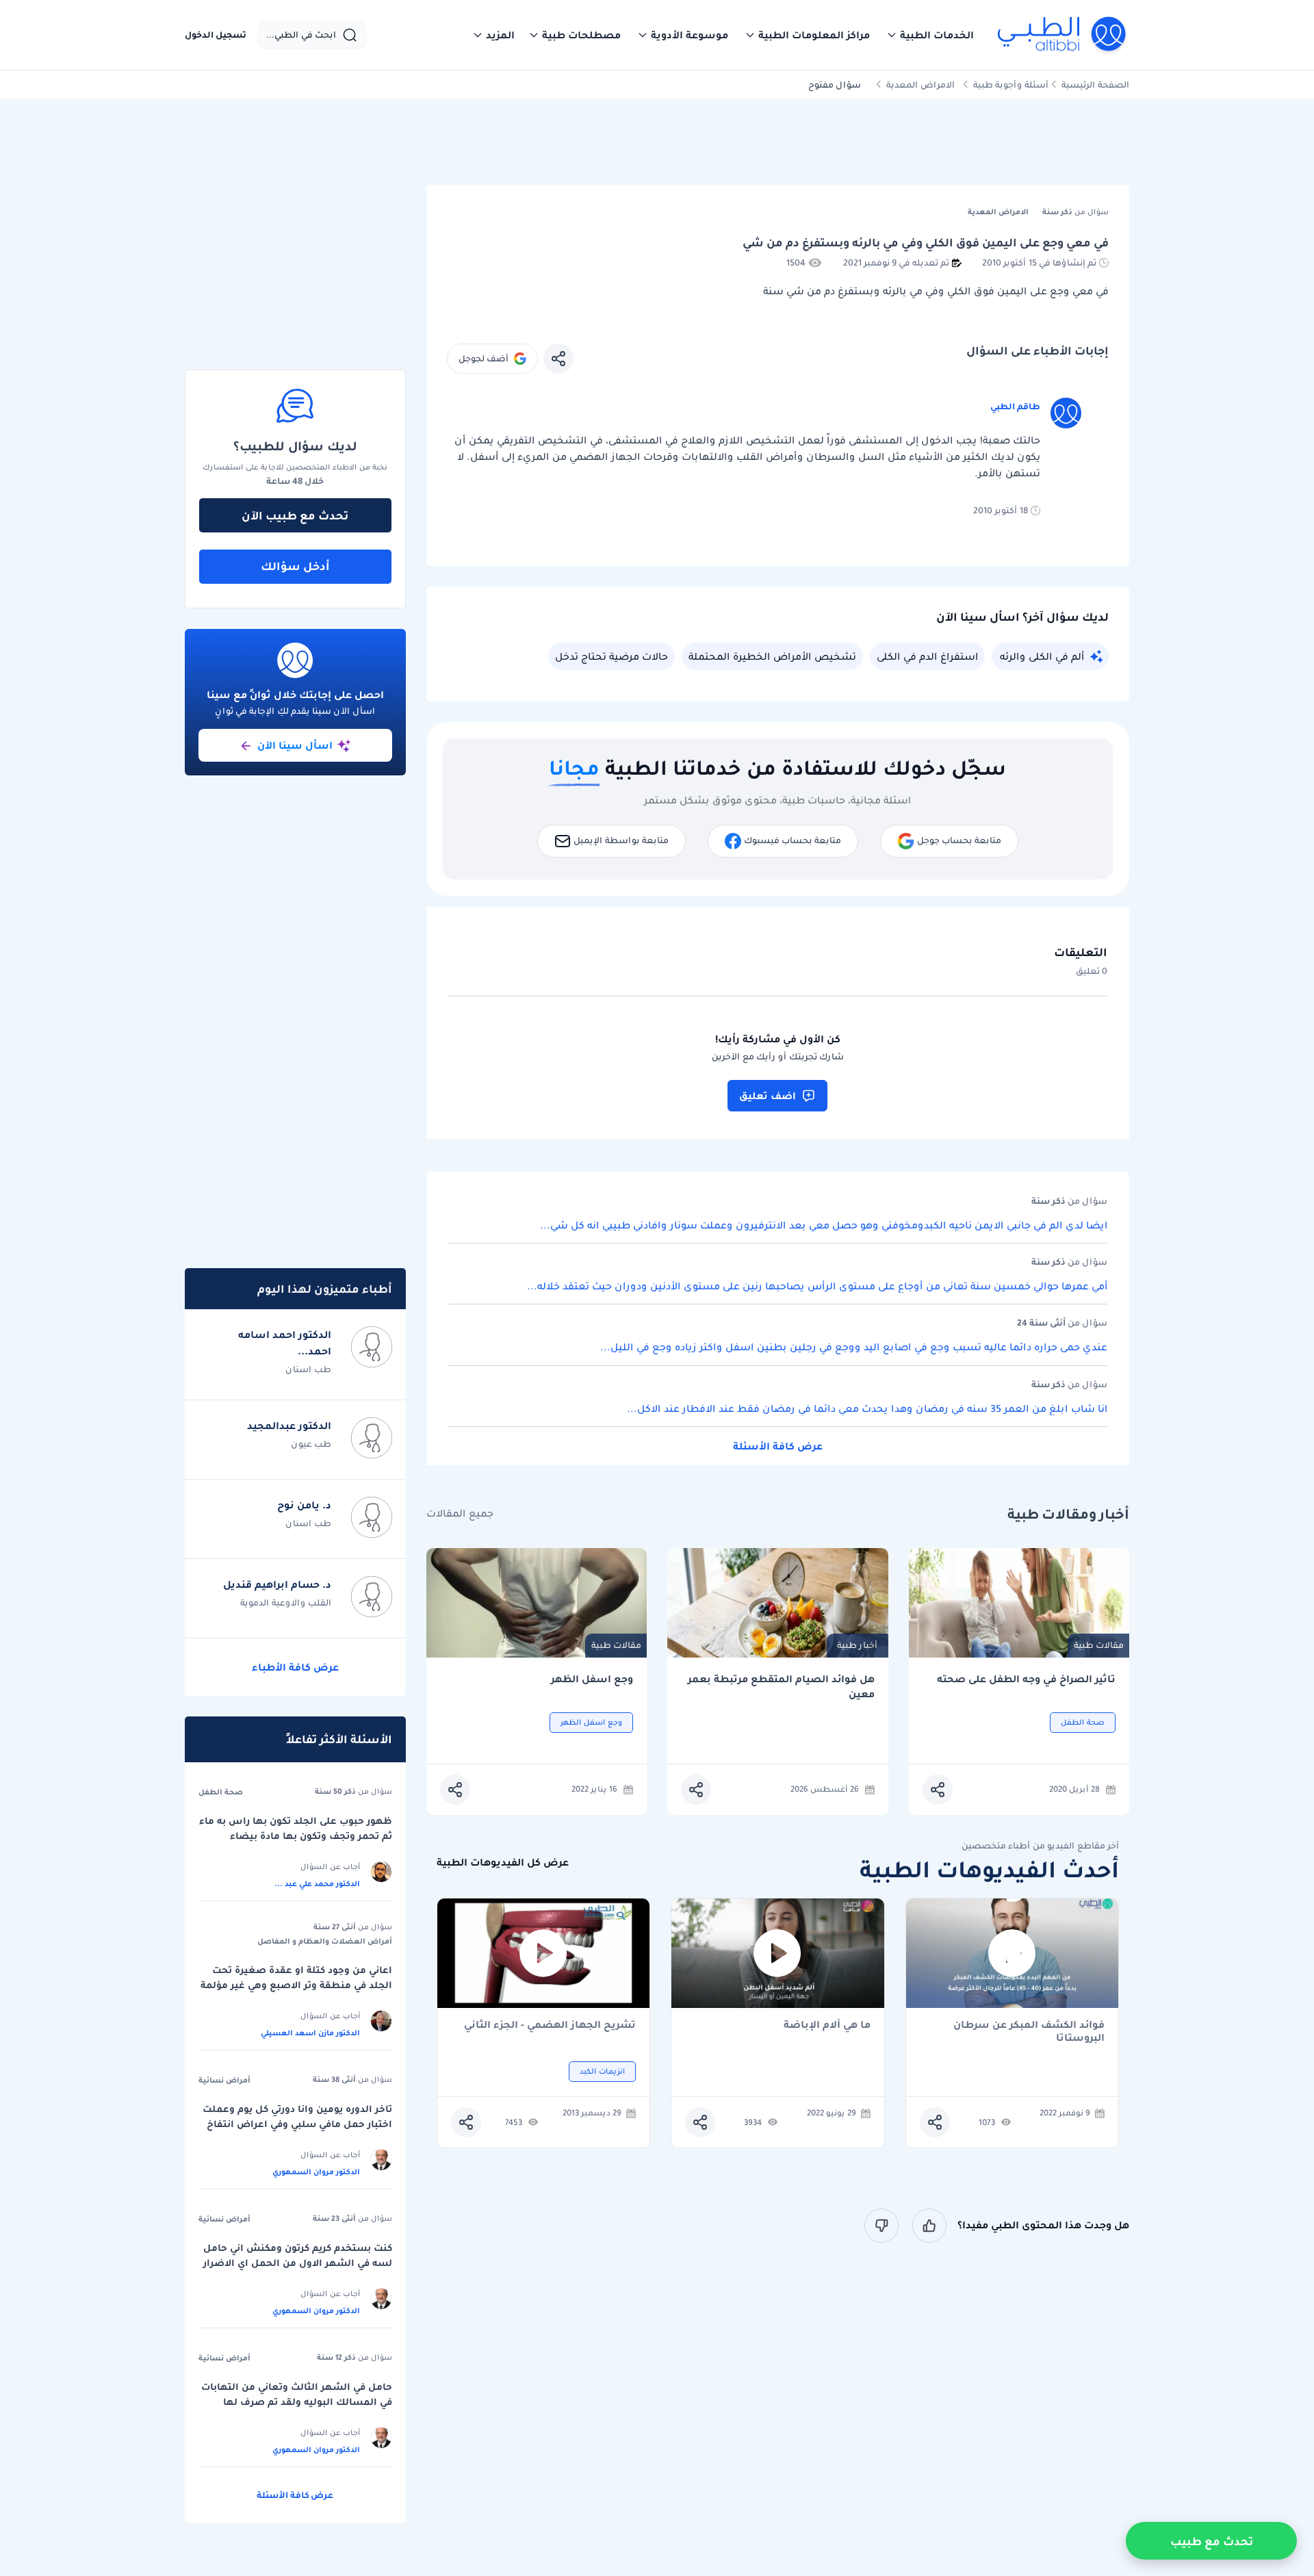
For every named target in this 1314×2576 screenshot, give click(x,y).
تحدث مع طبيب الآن (295, 515)
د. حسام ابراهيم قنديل (277, 1584)
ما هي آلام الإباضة (827, 2025)
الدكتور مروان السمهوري (316, 2172)
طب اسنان (308, 1369)
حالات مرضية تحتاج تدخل (611, 656)
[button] (930, 35)
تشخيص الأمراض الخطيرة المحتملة (772, 656)
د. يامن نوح (304, 1505)
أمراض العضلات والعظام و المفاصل (325, 1941)
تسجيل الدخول (216, 35)
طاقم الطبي (1015, 406)
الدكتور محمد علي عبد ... (317, 1883)
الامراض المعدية (920, 85)
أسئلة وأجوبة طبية (1011, 85)
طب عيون (311, 1444)
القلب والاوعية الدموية (286, 1602)
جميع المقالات (460, 1514)
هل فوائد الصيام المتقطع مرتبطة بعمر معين (781, 1687)
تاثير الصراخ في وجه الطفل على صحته (1026, 1679)
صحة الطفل (221, 1792)
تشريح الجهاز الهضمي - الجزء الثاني (550, 2025)
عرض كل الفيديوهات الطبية (503, 1863)
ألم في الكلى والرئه (1042, 656)
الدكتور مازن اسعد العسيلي (310, 2033)
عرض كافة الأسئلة (778, 1446)
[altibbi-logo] (1062, 35)
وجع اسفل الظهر (592, 1679)
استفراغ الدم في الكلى (927, 656)
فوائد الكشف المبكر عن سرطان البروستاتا (1029, 2031)
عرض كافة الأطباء (295, 1667)
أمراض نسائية (224, 2080)
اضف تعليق (768, 1096)
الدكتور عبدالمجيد (289, 1426)
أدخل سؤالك (295, 566)
